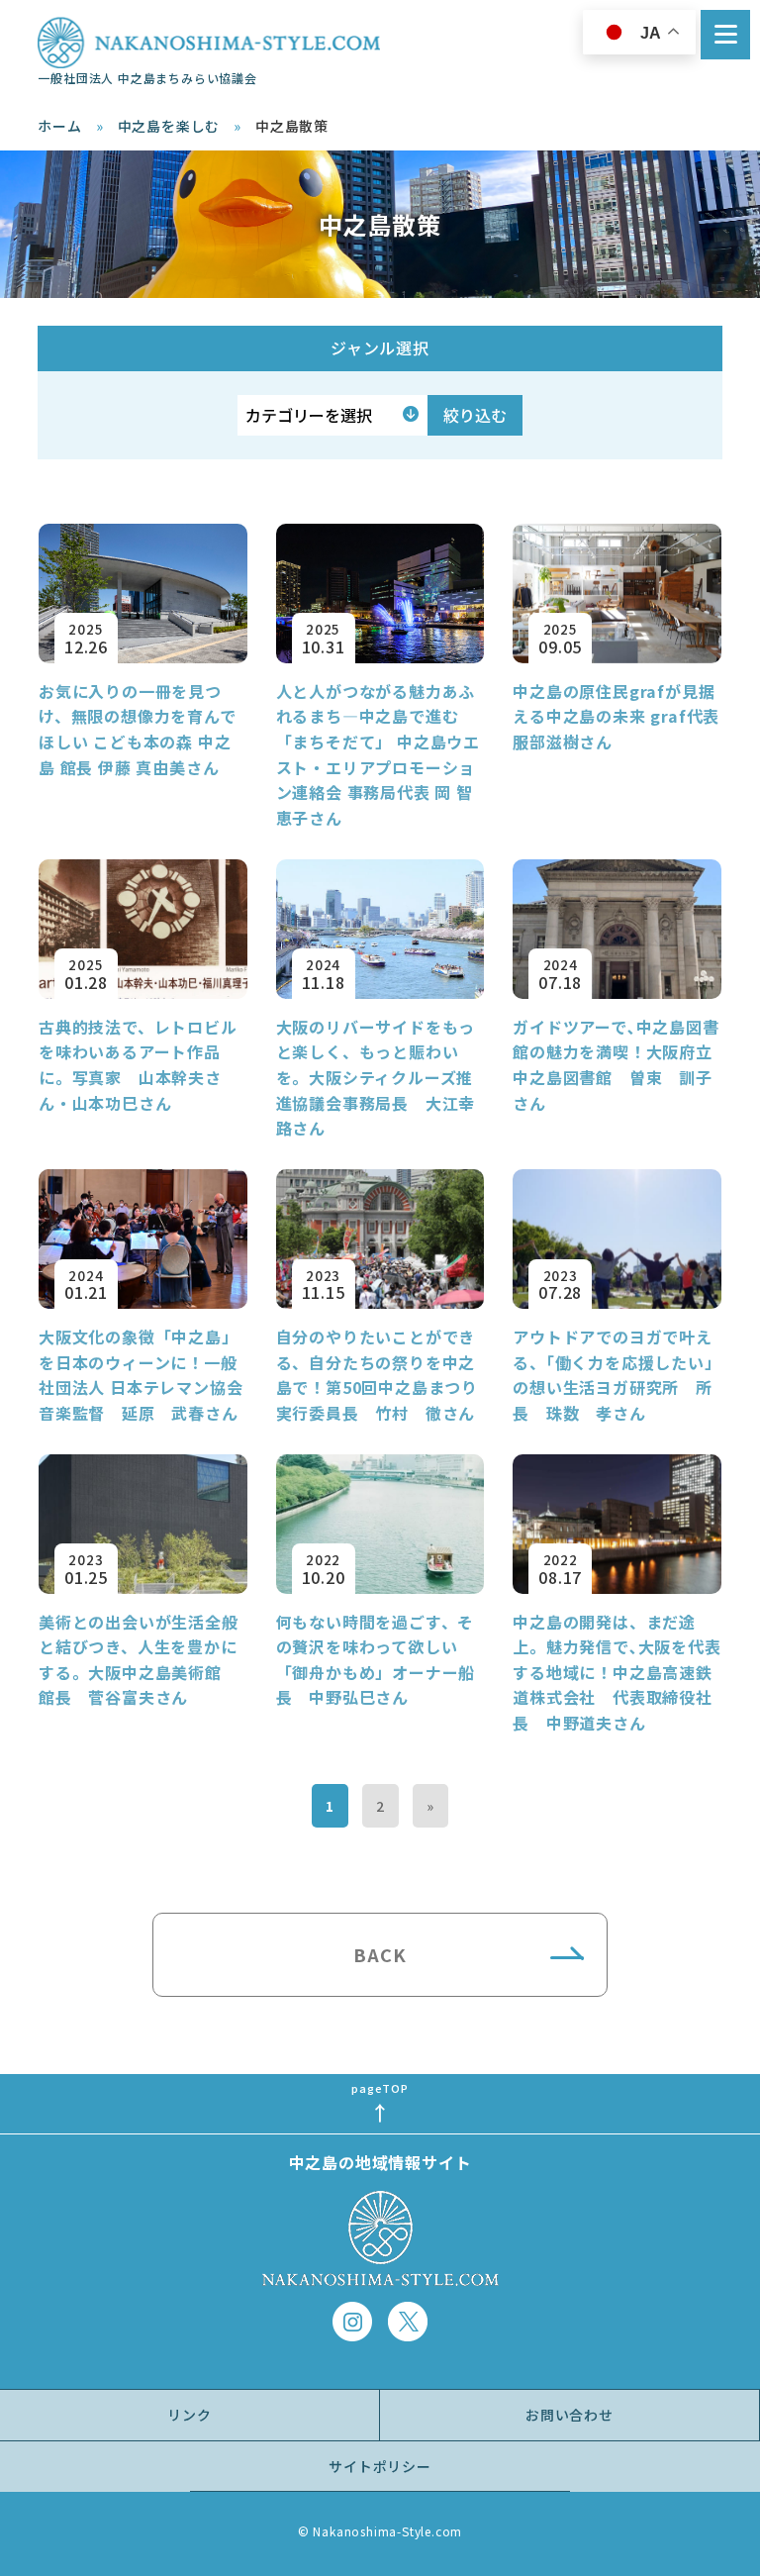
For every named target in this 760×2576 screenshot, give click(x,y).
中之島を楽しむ (169, 126)
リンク (189, 2415)
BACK (380, 1954)
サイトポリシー (380, 2466)
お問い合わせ (570, 2415)
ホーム (59, 126)
